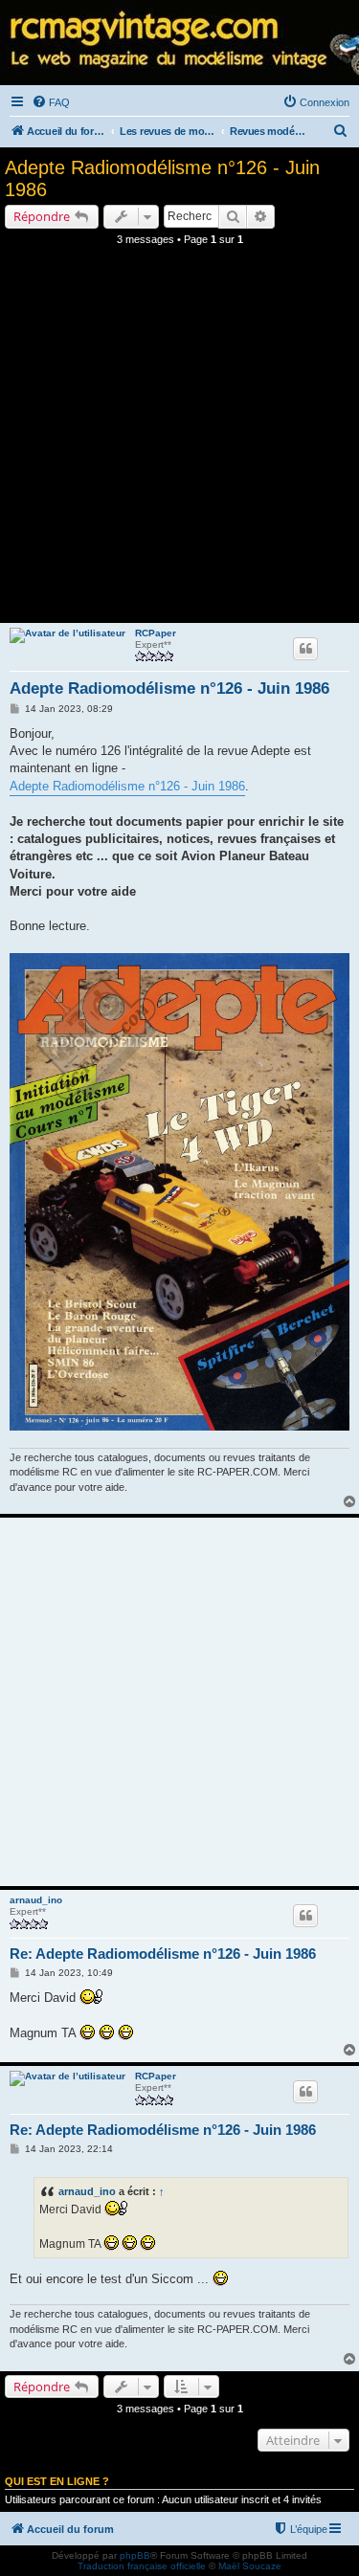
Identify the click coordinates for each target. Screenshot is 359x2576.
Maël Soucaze (250, 2566)
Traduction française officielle (142, 2566)
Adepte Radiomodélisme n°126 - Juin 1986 (162, 178)
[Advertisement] (179, 440)
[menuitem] (51, 102)
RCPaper (156, 633)
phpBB (135, 2555)
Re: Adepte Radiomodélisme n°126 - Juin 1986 (163, 1954)
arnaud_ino (36, 1900)
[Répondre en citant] (305, 649)
